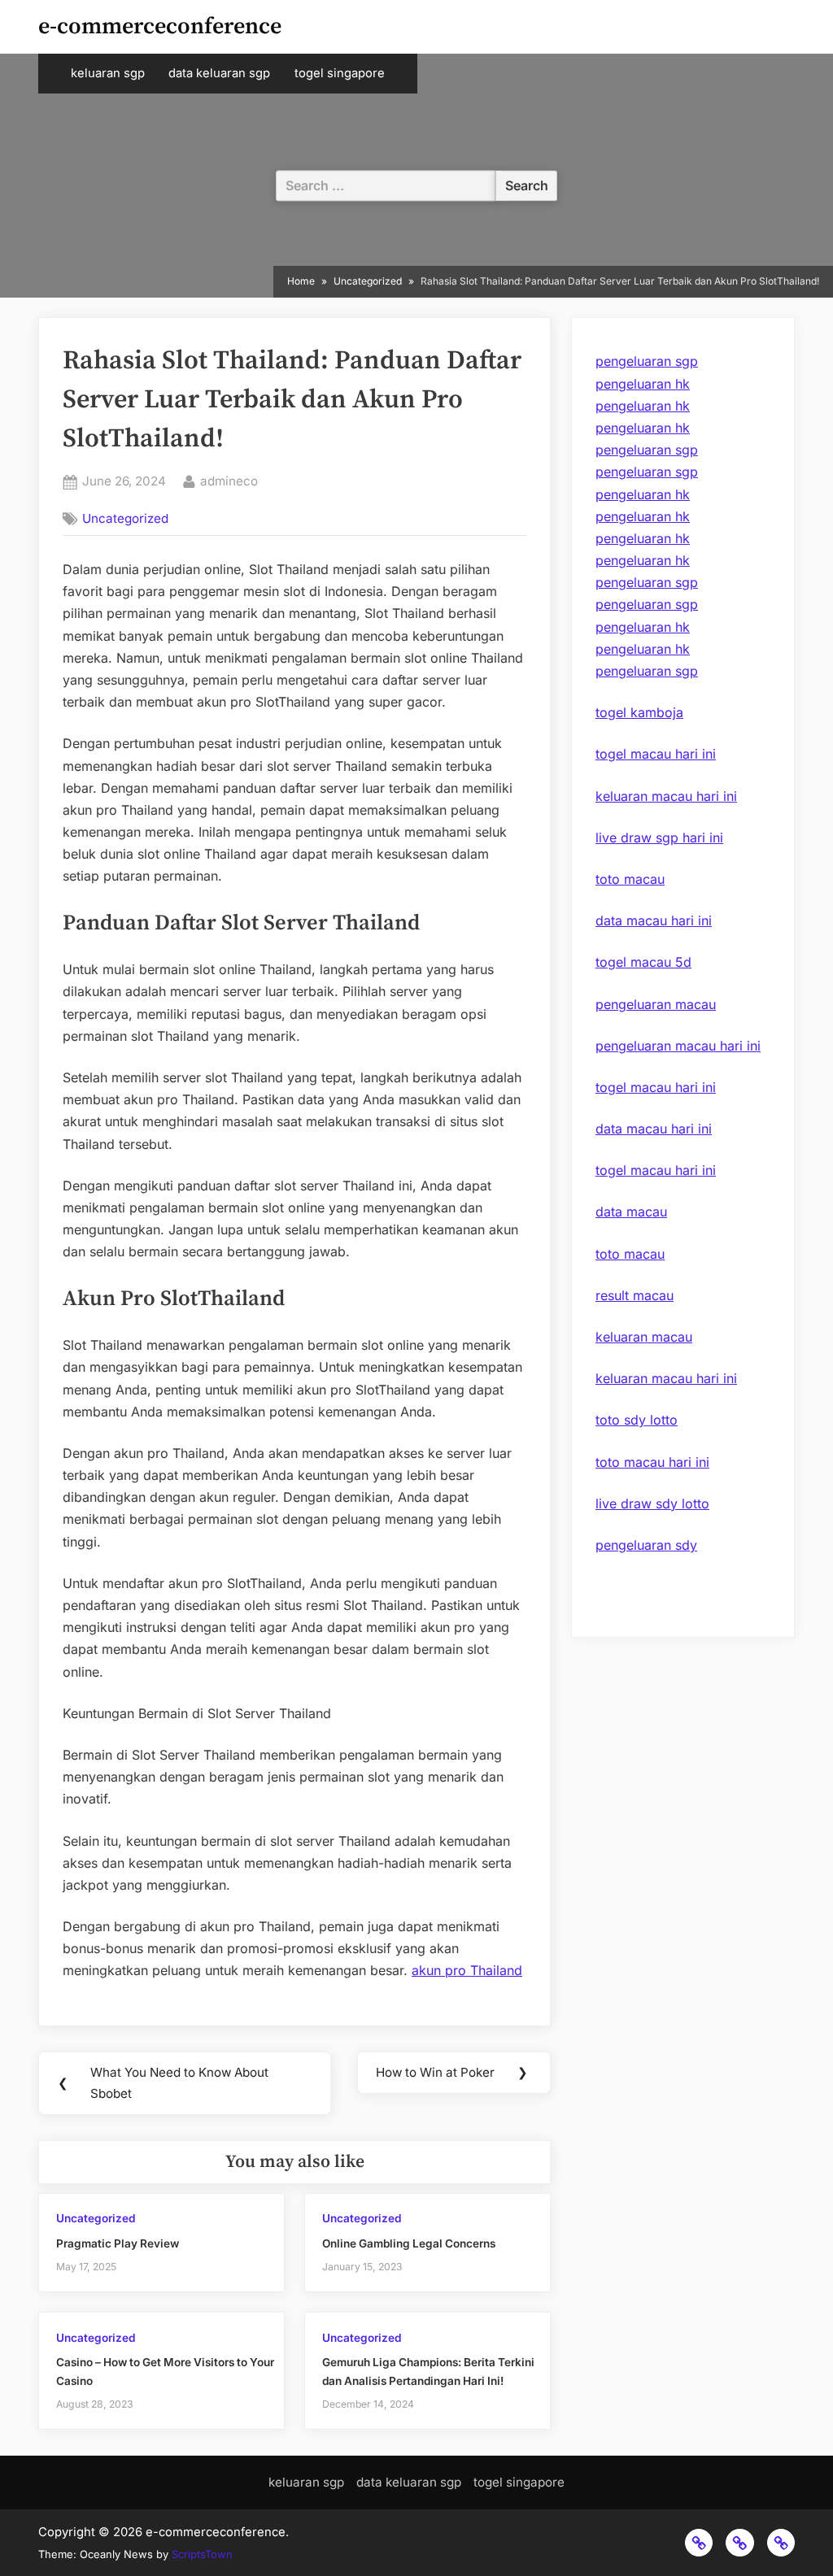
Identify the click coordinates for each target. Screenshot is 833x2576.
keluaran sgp (108, 73)
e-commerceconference (160, 26)
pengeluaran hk (643, 384)
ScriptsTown (202, 2554)
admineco (229, 481)
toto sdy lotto (637, 1420)
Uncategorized (125, 518)
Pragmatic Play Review (118, 2243)
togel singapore (340, 73)
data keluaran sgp (219, 73)
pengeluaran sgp (647, 361)
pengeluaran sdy (646, 1545)
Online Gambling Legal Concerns (409, 2243)
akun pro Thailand (467, 1970)
